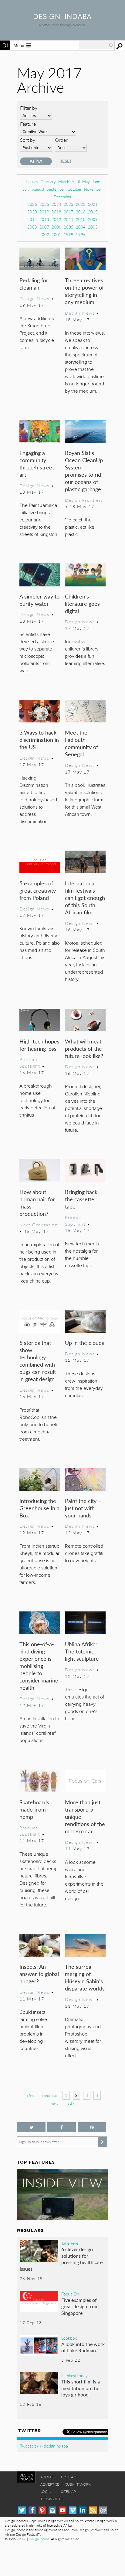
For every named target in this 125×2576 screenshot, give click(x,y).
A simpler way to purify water (39, 600)
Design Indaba (39, 2539)
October (75, 189)
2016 (81, 212)
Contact (69, 2477)
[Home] (62, 17)
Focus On (70, 2294)
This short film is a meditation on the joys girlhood (81, 2388)
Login (46, 2492)
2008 (32, 227)
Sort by (28, 140)
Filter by (29, 108)
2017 (69, 212)
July (26, 189)
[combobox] (96, 45)
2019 (44, 212)
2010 (81, 219)
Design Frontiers (84, 500)
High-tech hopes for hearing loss (39, 1045)
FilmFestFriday (74, 2375)
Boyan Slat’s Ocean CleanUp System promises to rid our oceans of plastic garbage (84, 471)
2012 (56, 219)
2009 (93, 219)
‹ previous (50, 2096)
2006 (56, 227)
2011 (69, 219)
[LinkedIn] (83, 2510)
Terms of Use (53, 2499)
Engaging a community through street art (37, 464)
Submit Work (78, 2484)
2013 (44, 219)
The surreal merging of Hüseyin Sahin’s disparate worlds (85, 1977)
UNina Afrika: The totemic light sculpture (82, 1651)
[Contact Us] (103, 2510)
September (56, 189)
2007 (44, 227)
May (86, 182)
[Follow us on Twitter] (31, 2127)
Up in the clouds (84, 1343)
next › (55, 2103)
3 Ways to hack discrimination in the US (39, 740)
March (64, 182)
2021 (93, 204)
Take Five (70, 2243)
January (32, 182)
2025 (44, 204)
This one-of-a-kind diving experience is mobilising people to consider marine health (39, 1666)
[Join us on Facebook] (62, 2127)
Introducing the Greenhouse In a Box (39, 1508)
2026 (32, 204)
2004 (81, 227)
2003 (93, 227)
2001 (56, 234)
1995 (81, 234)
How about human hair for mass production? (37, 1203)
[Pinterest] (42, 2510)
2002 (44, 234)
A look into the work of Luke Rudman (83, 2347)
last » (71, 2103)
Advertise (50, 2484)
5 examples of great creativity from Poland (38, 890)
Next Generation (39, 1225)
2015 (93, 212)
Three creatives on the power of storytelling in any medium (84, 291)
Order (61, 140)
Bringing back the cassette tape (81, 1199)
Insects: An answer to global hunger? (39, 1974)
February (48, 182)
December (63, 197)
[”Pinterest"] (92, 2127)
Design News (34, 298)
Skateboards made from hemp (34, 1809)
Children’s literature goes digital (82, 603)
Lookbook (70, 2338)
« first (30, 2096)
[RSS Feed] (93, 2510)
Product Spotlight (30, 1063)
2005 (69, 227)
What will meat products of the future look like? (84, 1048)
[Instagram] (52, 2510)
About (47, 2477)
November (93, 189)
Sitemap (68, 2492)
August (38, 189)
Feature (28, 124)
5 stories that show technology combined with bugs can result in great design (38, 1361)
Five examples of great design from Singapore (80, 2306)
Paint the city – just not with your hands (83, 1508)
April (76, 182)
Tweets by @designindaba (44, 2446)
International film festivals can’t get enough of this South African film (85, 898)
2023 (69, 204)
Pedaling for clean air (34, 284)
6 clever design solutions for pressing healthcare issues (61, 2259)
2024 (56, 204)
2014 (32, 219)
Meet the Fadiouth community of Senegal (81, 743)
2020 (32, 212)
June (96, 182)
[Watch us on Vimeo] (73, 2510)
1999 (69, 234)
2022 (81, 204)
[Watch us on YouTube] (63, 2510)
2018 (56, 212)
